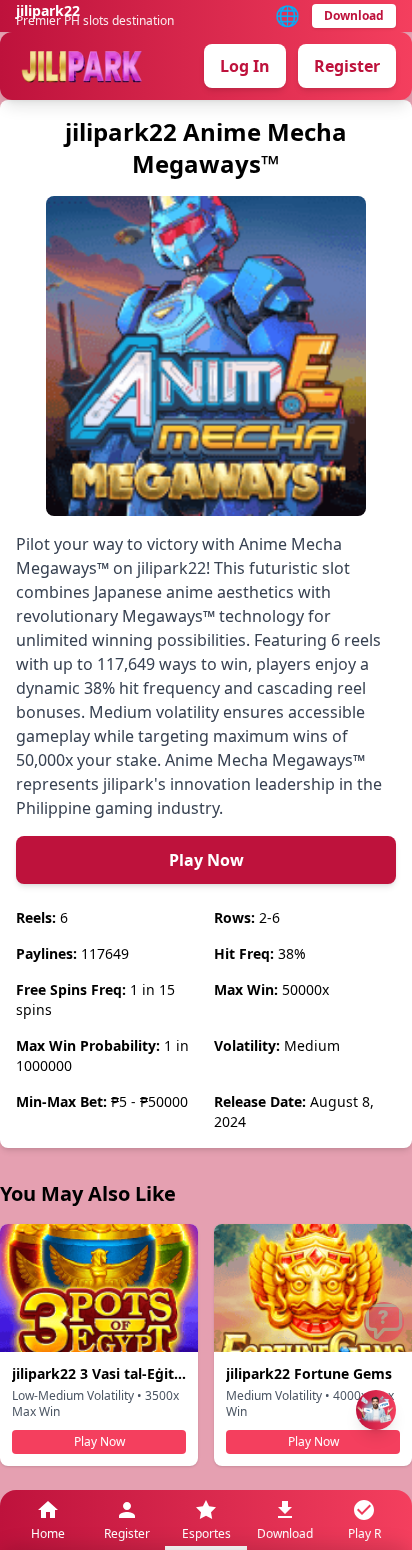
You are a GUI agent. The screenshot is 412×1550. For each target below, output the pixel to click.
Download (354, 15)
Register (347, 66)
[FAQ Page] (384, 1322)
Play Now (206, 860)
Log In (245, 66)
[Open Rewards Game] (376, 1410)
